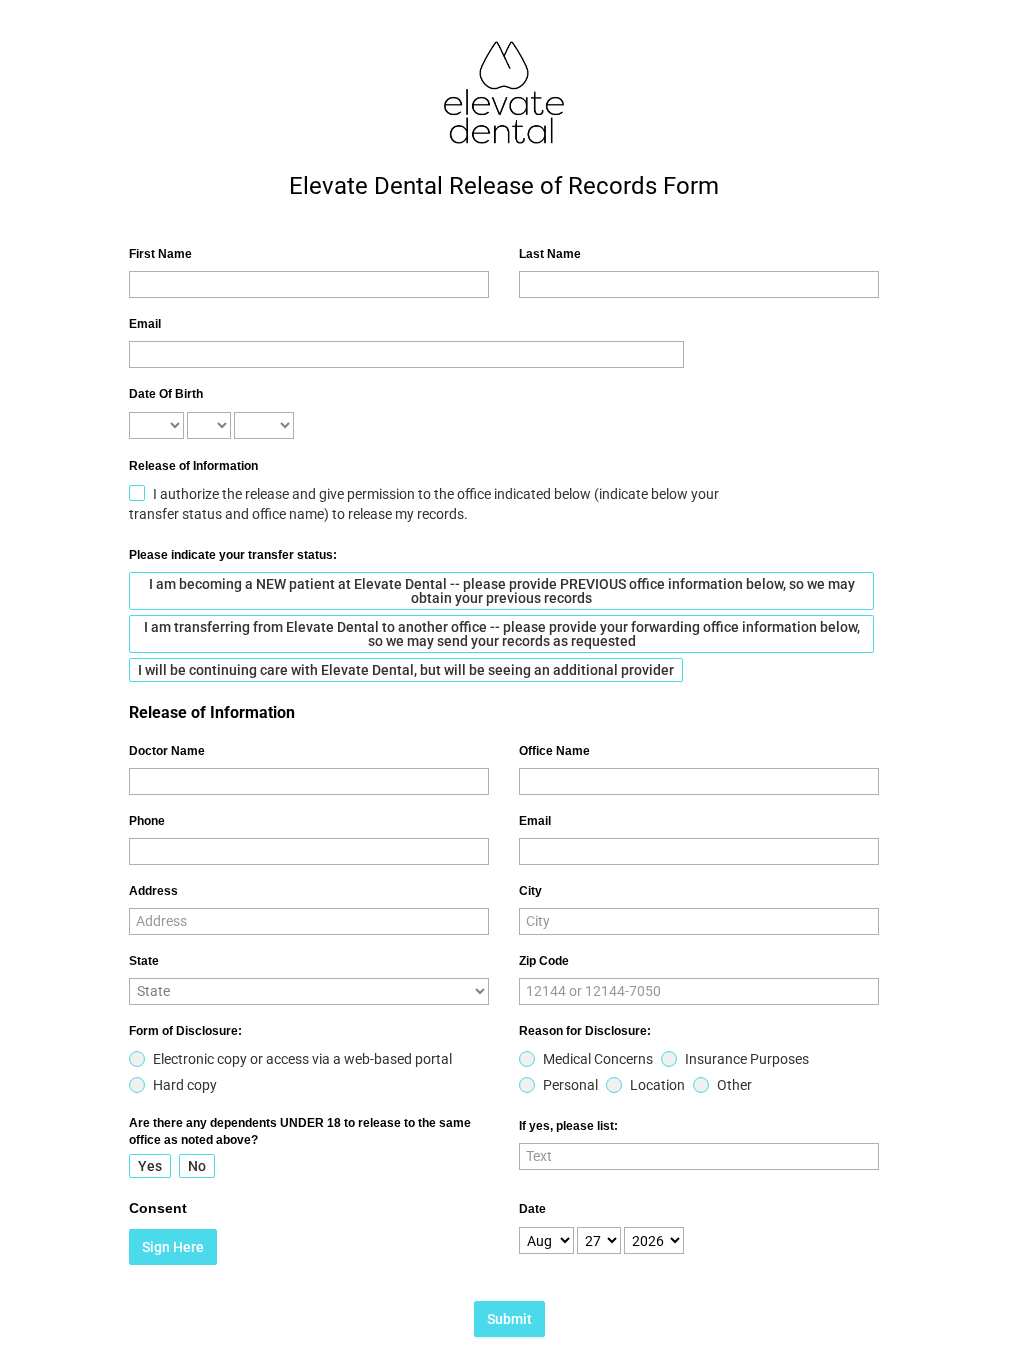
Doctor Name (167, 751)
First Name (160, 254)
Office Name (554, 751)
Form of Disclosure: (185, 1031)
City (530, 891)
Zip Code (544, 961)
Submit (509, 1319)
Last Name (550, 254)
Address (153, 891)
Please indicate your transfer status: (233, 555)
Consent (158, 1208)
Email (145, 324)
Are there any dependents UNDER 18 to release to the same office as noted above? (300, 1131)
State (144, 961)
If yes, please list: (568, 1126)
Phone (147, 821)
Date (532, 1209)
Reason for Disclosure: (585, 1031)
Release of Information (193, 466)
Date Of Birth (166, 394)
